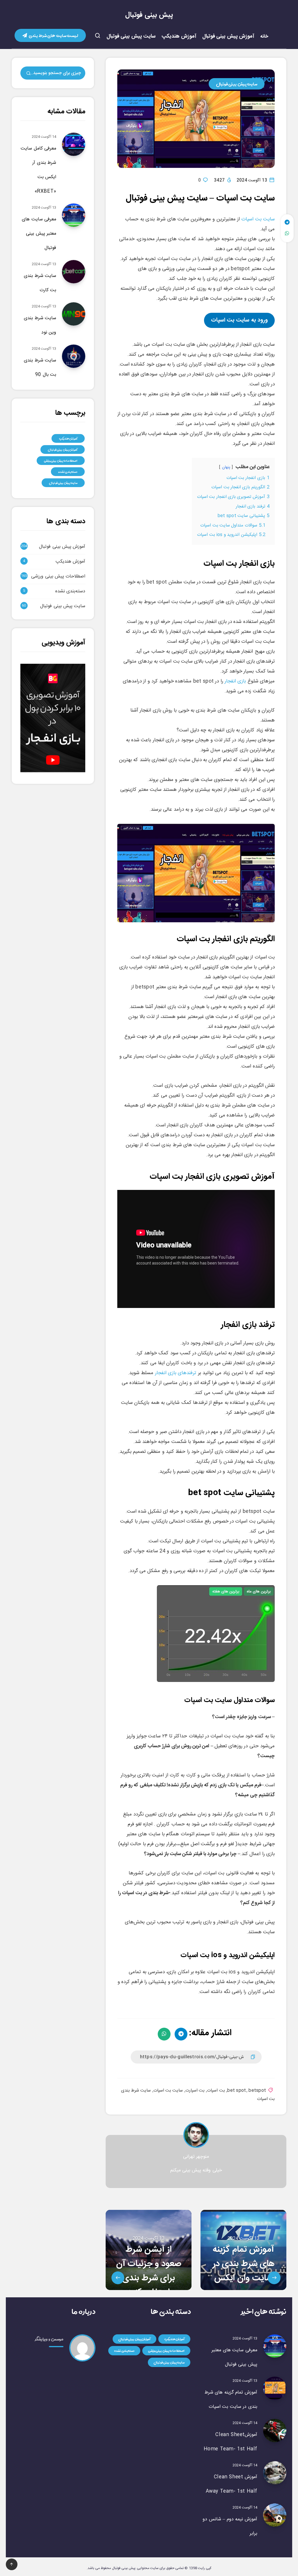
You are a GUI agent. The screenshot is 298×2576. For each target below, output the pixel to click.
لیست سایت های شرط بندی (53, 35)
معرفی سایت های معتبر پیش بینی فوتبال (39, 234)
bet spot (237, 2091)
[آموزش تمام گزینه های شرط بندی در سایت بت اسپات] (275, 2388)
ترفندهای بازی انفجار (175, 1373)
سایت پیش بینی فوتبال (131, 37)
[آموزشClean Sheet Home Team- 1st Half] (275, 2431)
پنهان (226, 467)
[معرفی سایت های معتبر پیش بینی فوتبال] (275, 2346)
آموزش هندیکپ (179, 37)
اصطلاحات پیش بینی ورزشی (61, 461)
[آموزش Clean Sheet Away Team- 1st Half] (275, 2473)
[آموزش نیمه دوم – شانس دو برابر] (275, 2515)
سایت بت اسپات (258, 219)
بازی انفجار (235, 681)
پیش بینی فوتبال (149, 15)
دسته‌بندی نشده (68, 472)
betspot (257, 2091)
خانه (264, 37)
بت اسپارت (195, 2091)
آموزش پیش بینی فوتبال (228, 37)
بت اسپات (216, 2091)
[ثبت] (29, 74)
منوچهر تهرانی (196, 2157)
